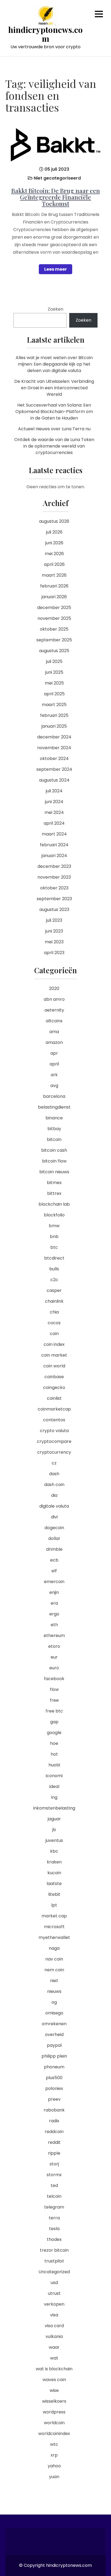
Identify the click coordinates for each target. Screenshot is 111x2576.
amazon (54, 1042)
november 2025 (54, 618)
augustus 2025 (54, 651)
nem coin (54, 1970)
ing (54, 1797)
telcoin (54, 2196)
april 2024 (54, 823)
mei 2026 (54, 554)
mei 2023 (54, 942)
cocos (54, 1323)
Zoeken (55, 309)
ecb (54, 1560)
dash (54, 1474)
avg (54, 1086)
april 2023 (54, 953)
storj (54, 2164)
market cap (54, 1916)
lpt (54, 1905)
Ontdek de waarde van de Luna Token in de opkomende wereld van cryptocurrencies (54, 446)
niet (54, 1981)
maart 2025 (54, 705)
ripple (54, 2153)
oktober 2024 (54, 759)
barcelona (54, 1096)
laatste (54, 1884)
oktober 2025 (54, 629)
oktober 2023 (54, 888)
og (54, 2002)
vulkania (54, 2336)
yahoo (54, 2466)
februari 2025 (54, 715)
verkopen (54, 2304)
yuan (54, 2477)
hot (54, 1754)
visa (54, 2315)
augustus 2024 (54, 780)
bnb (54, 1237)
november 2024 (54, 748)
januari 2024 (54, 856)
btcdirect (54, 1258)
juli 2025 (54, 661)
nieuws (54, 1991)
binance (54, 1118)
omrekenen (54, 2024)
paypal (54, 2045)
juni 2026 (54, 543)
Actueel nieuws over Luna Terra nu (54, 429)
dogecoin (54, 1528)
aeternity (54, 1010)
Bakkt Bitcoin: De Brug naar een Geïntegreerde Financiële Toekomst (56, 197)
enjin (54, 1592)
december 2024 (54, 737)
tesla (54, 2229)
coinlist (54, 1398)
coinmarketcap (54, 1409)
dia (54, 1495)
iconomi (54, 1776)
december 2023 (54, 866)
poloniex (54, 2088)
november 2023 (54, 877)
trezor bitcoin (54, 2250)
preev (54, 2099)
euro (54, 1668)
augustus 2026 (54, 521)
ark (54, 1075)
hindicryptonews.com (46, 34)
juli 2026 (54, 532)
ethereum (54, 1636)
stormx (54, 2175)
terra (54, 2218)
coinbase (54, 1377)
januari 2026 (54, 597)
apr (54, 1053)
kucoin (54, 1873)
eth (54, 1625)
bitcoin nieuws (54, 1172)
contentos (54, 1420)
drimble (54, 1549)
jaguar (54, 1819)
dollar (54, 1538)
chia (54, 1312)
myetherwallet (54, 1937)
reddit (54, 2142)
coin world (54, 1366)
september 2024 (54, 769)
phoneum (54, 2067)
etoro (54, 1646)
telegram (54, 2207)
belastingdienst (54, 1107)
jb (54, 1830)
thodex (54, 2239)
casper (54, 1290)
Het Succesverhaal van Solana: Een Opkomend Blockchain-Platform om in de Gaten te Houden (54, 412)
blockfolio (54, 1215)
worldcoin (54, 2423)
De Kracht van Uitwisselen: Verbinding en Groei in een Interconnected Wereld (54, 388)
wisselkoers (54, 2401)
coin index (54, 1344)
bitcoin (54, 1139)
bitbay (54, 1129)
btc (54, 1247)
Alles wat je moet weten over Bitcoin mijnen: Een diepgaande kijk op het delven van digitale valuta (54, 364)
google (54, 1733)
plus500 (54, 2078)
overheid (54, 2035)
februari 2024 (54, 845)
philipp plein (54, 2056)
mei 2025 (54, 683)
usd (54, 2283)
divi (54, 1517)
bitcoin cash (54, 1150)
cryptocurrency (54, 1452)
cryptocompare (54, 1441)
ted (54, 2185)
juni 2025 (54, 672)
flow (54, 1689)
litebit (54, 1894)
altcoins (54, 1021)
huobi (54, 1765)
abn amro (54, 999)
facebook (54, 1679)
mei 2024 (54, 812)
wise (54, 2390)
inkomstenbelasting (54, 1808)
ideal (54, 1786)
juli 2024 (54, 791)
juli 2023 (54, 920)
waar (54, 2347)
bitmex (54, 1183)
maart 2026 (54, 575)
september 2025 (54, 640)
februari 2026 (54, 586)
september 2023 (54, 899)
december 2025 (54, 608)
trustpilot (54, 2261)
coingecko (54, 1387)
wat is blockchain (54, 2369)
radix (54, 2121)
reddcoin (54, 2132)
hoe (54, 1743)
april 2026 (54, 564)
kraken (54, 1862)
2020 (54, 988)
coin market (54, 1355)
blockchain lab (54, 1204)
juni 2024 (54, 802)
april (54, 1064)
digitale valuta (54, 1506)
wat (54, 2358)
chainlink (54, 1301)
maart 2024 (54, 834)
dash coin (54, 1485)
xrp (54, 2455)
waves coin (54, 2380)
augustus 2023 (54, 909)
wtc (54, 2444)
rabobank (54, 2110)
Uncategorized (54, 2272)
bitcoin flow (54, 1161)
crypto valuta (54, 1431)
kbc (54, 1851)
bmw (54, 1226)
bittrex (54, 1193)
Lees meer (55, 269)
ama (54, 1032)
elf (54, 1571)
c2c (54, 1280)
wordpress (54, 2412)
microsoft (54, 1927)
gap (54, 1722)
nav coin (54, 1959)
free (54, 1700)
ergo (54, 1614)
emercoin (54, 1582)
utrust (54, 2293)
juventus (54, 1840)
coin (54, 1334)
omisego (54, 2013)
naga (54, 1948)
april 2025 (54, 694)
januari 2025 (54, 726)
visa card (54, 2326)
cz (54, 1463)
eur (54, 1657)
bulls (54, 1269)
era (54, 1603)
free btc (54, 1711)
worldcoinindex (54, 2434)
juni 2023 (54, 931)
